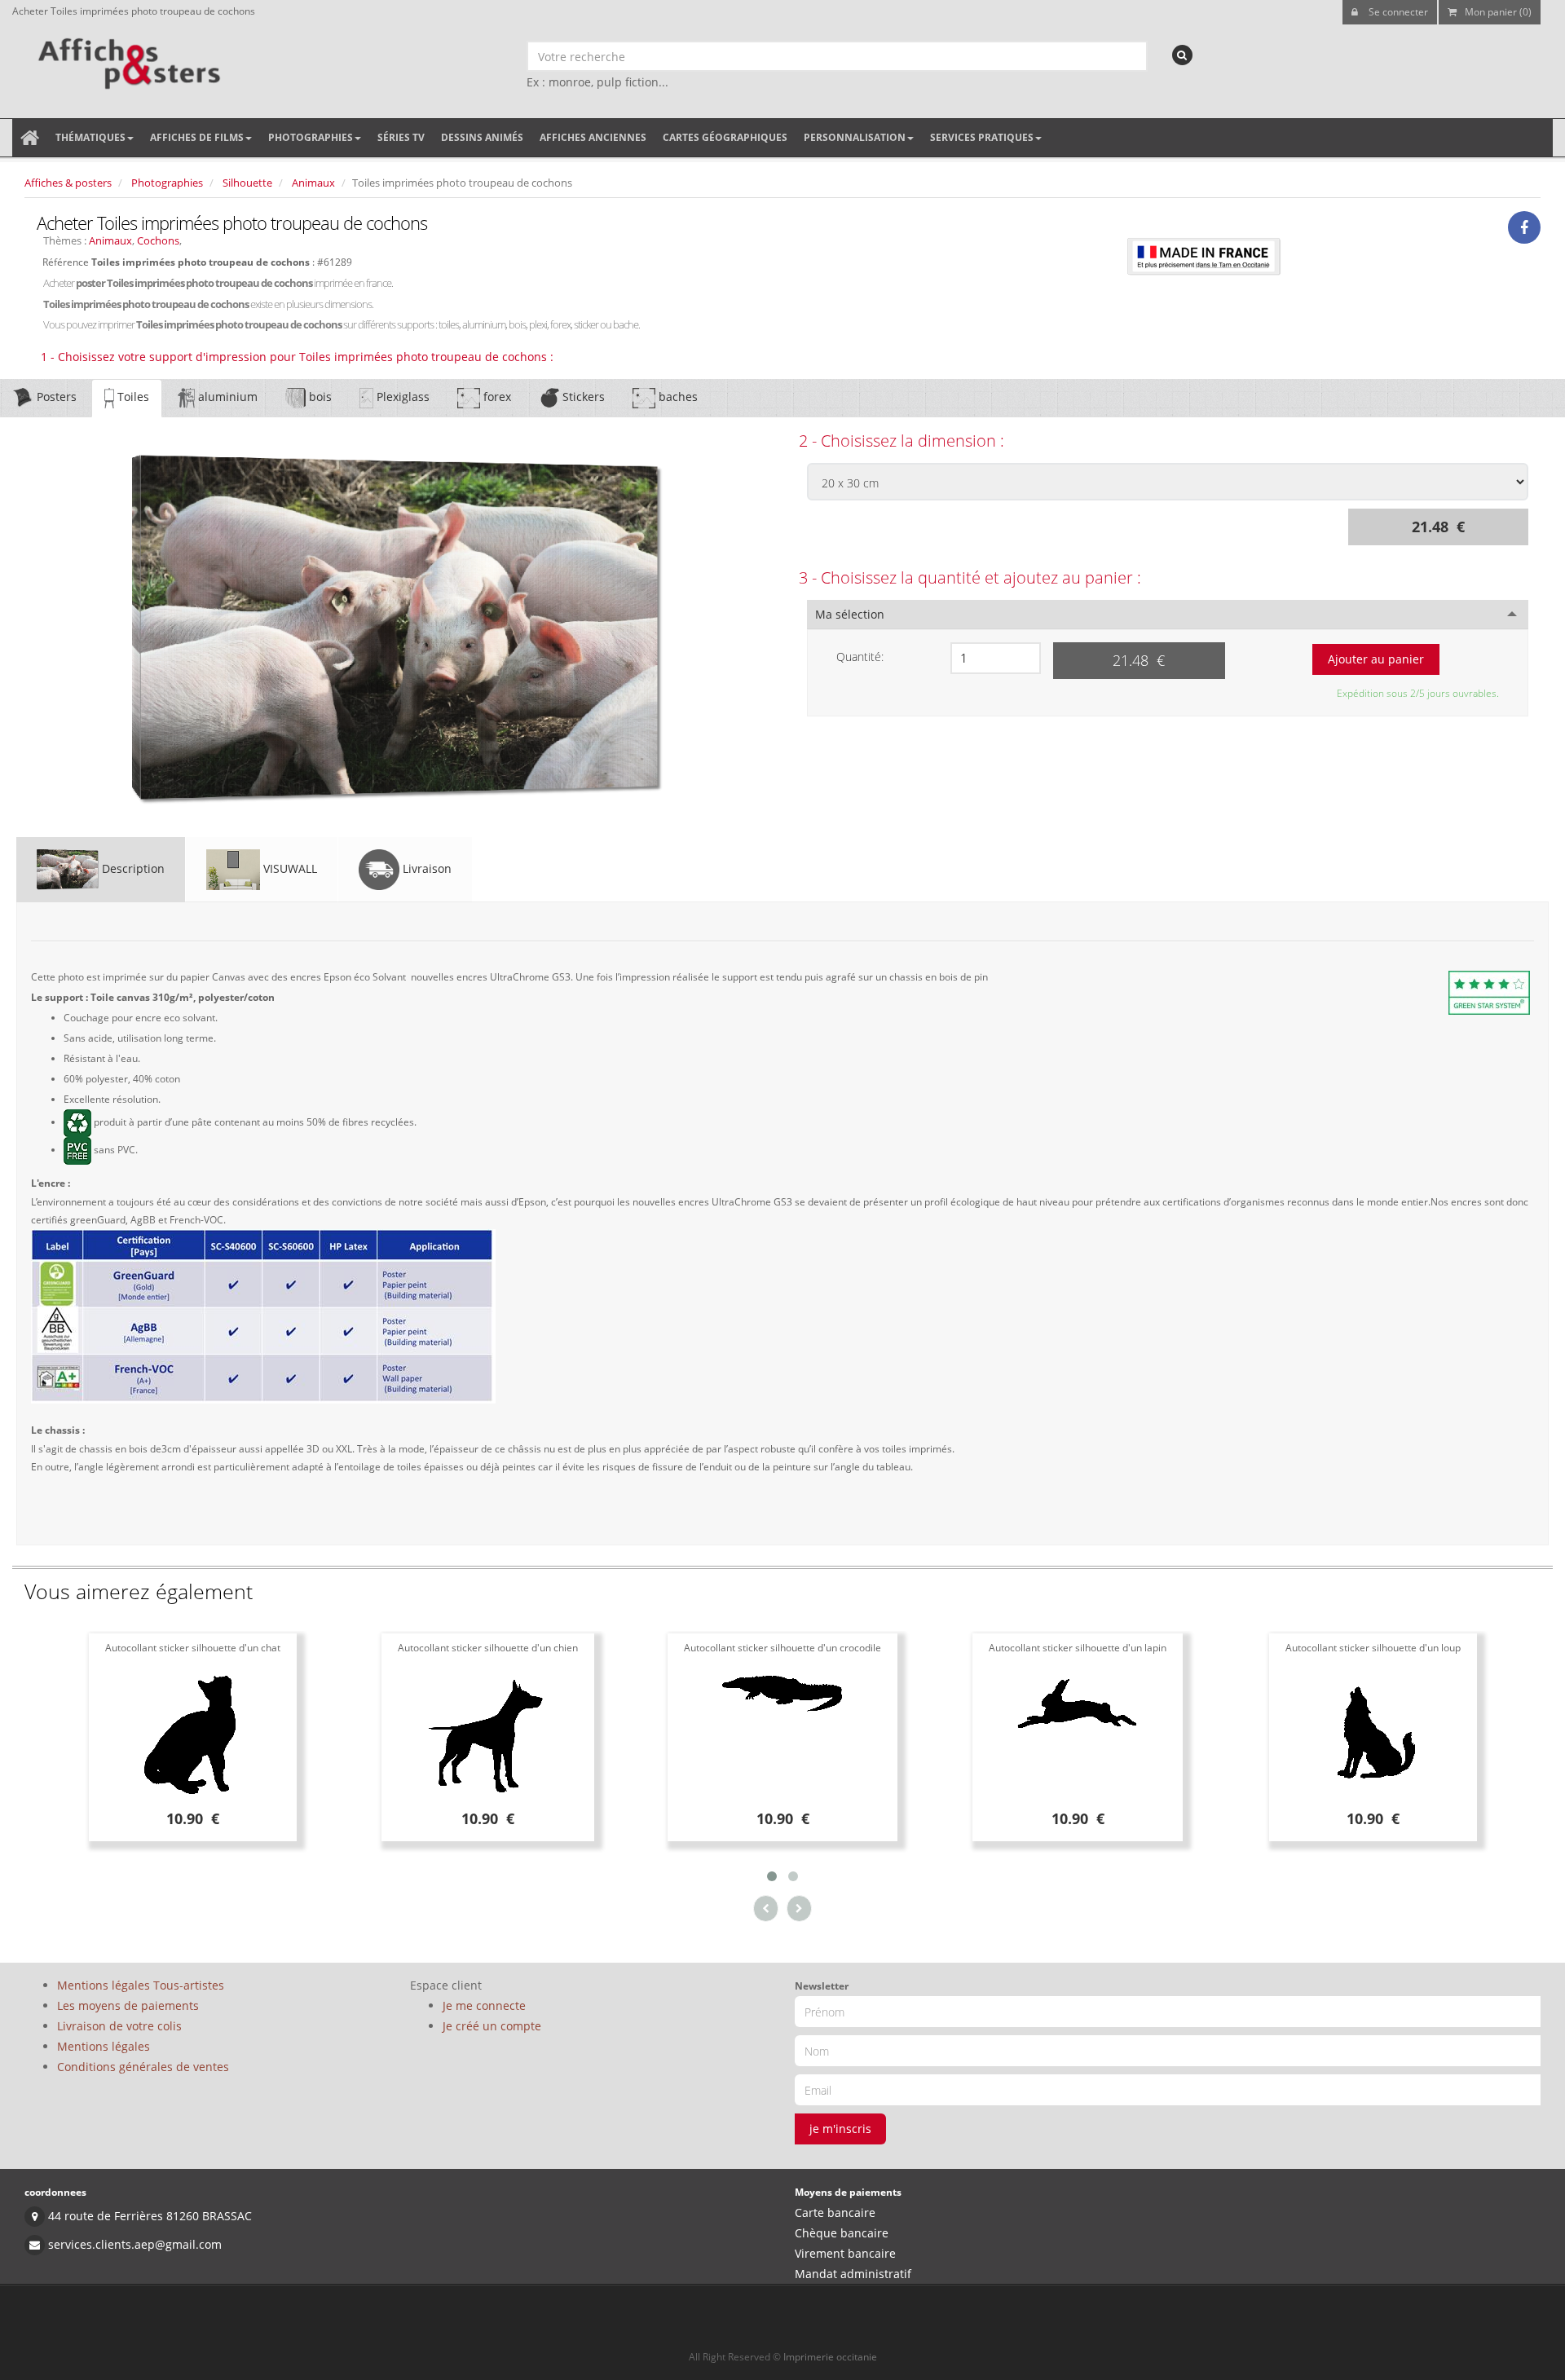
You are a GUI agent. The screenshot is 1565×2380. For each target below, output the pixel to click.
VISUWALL (289, 868)
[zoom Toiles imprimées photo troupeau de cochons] (398, 628)
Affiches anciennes (593, 137)
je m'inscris (840, 2129)
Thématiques (90, 137)
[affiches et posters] (127, 58)
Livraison (425, 868)
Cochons (158, 240)
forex (496, 397)
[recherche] (1182, 55)
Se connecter (1397, 12)
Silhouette (247, 183)
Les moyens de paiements (128, 2005)
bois (319, 397)
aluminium (226, 397)
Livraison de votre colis (119, 2026)
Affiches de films (197, 137)
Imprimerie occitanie (830, 2357)
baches (677, 397)
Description (132, 868)
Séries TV (401, 137)
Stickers (582, 397)
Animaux (313, 183)
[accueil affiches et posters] (30, 138)
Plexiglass (401, 397)
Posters (55, 397)
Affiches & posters (68, 183)
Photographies (311, 137)
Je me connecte (484, 2005)
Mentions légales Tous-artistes (141, 1985)
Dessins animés (482, 137)
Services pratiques (982, 137)
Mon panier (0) (1498, 12)
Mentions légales (104, 2046)
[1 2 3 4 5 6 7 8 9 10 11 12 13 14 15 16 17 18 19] (995, 658)
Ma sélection (850, 614)
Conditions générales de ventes (143, 2067)
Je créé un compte (492, 2026)
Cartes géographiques (725, 137)
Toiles (132, 397)
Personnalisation (855, 137)
